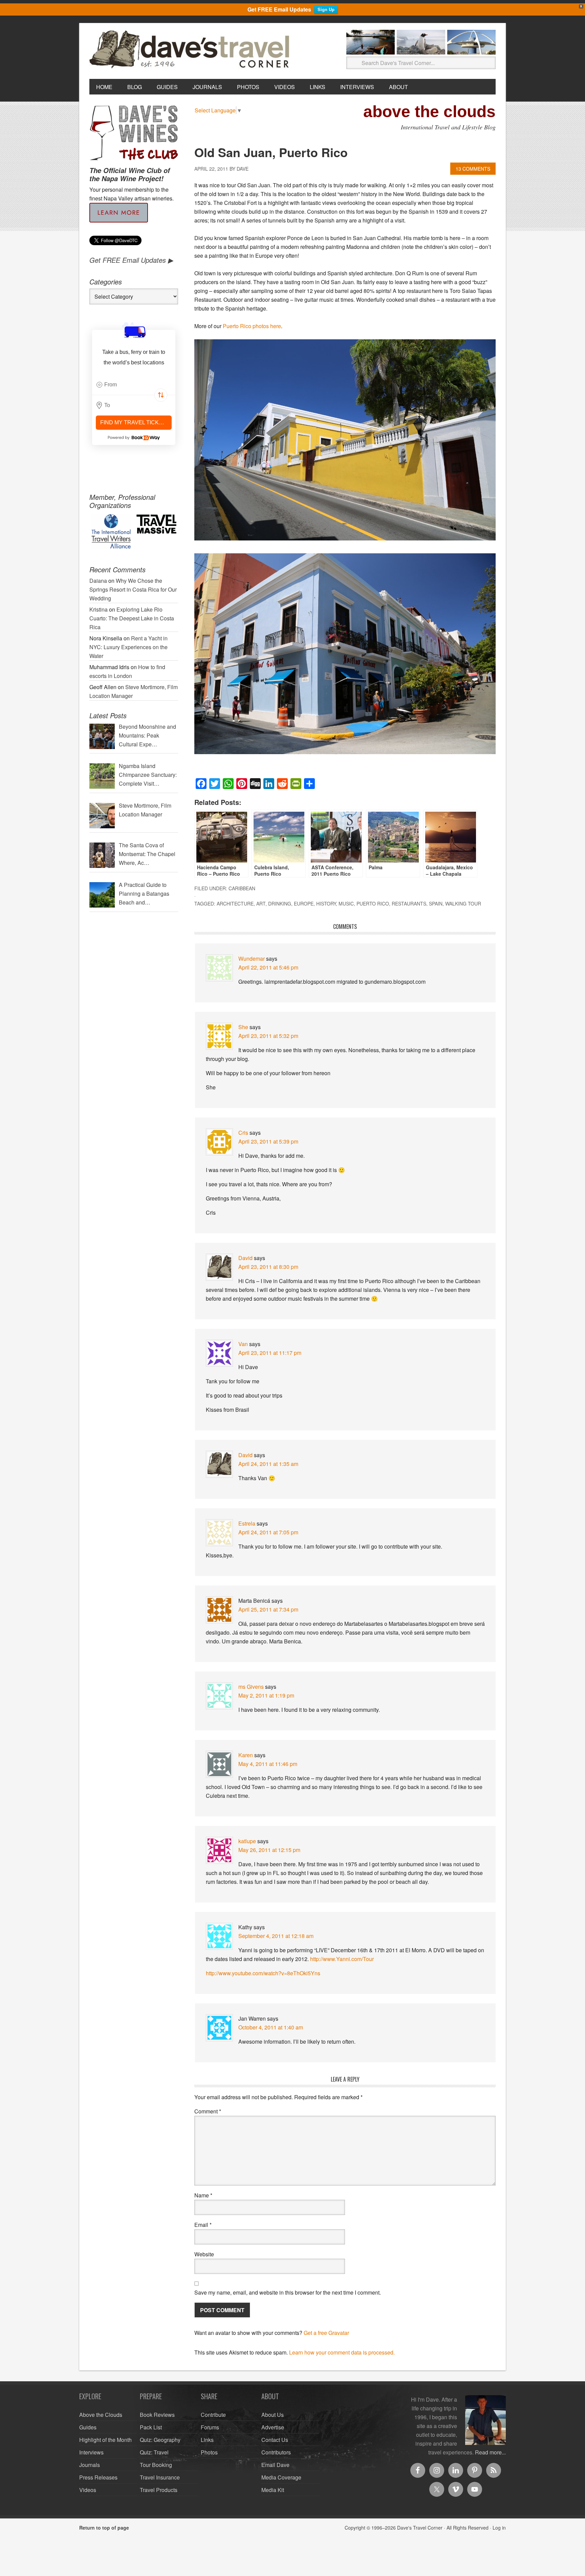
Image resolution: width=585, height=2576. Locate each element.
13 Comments (473, 169)
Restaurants (409, 903)
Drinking (280, 903)
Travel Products (159, 2490)
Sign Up (326, 9)
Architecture (235, 903)
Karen (246, 1755)
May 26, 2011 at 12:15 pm (269, 1850)
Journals (90, 2465)
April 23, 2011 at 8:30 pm (268, 1267)
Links (207, 2440)
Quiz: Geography (160, 2440)
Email (203, 2225)
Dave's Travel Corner (191, 50)
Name (203, 2195)
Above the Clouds (101, 2415)
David (245, 1258)
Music (346, 903)
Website (204, 2254)
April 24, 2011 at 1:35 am (268, 1464)
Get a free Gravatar (326, 2333)
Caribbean (242, 888)
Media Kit (273, 2490)
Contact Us (275, 2440)
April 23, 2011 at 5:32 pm (268, 1036)
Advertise (273, 2427)
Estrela (247, 1523)
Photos (209, 2452)
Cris (243, 1133)
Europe (304, 903)
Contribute (213, 2415)
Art (261, 903)
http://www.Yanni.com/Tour (342, 1959)
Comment (208, 2111)
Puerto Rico (373, 903)
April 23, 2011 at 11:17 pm (270, 1353)
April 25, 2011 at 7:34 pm (268, 1609)
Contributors (276, 2452)
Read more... (490, 2452)
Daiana (98, 581)
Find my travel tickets (135, 422)
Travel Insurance (160, 2477)
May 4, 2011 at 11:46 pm (268, 1764)
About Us (273, 2415)
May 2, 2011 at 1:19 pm (266, 1695)
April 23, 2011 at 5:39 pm (268, 1141)
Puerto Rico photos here (252, 326)
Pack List (151, 2427)
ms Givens (251, 1687)
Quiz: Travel (154, 2452)
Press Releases (98, 2477)
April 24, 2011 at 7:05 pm (268, 1532)
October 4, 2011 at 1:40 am (271, 2027)
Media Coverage (281, 2477)
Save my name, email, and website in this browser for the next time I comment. (288, 2292)
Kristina (99, 609)
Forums (210, 2427)
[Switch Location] (161, 395)
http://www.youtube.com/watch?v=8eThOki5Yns (263, 1973)
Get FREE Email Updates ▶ (131, 260)
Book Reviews (157, 2415)
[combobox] (134, 385)
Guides (88, 2427)
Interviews (91, 2452)
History (326, 903)
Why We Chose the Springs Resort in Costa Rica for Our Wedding (133, 589)
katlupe (247, 1841)
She (243, 1027)
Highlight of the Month (105, 2440)
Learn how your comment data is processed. (342, 2352)
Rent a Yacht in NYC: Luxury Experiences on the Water (128, 647)
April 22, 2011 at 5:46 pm (268, 967)
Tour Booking (156, 2465)
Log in (499, 2528)
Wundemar (252, 959)
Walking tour (463, 903)
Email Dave (275, 2465)
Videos (88, 2490)
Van (243, 1344)
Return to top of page (104, 2528)
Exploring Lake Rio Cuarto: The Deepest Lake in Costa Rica (132, 618)
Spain (436, 903)
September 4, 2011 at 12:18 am (276, 1936)
